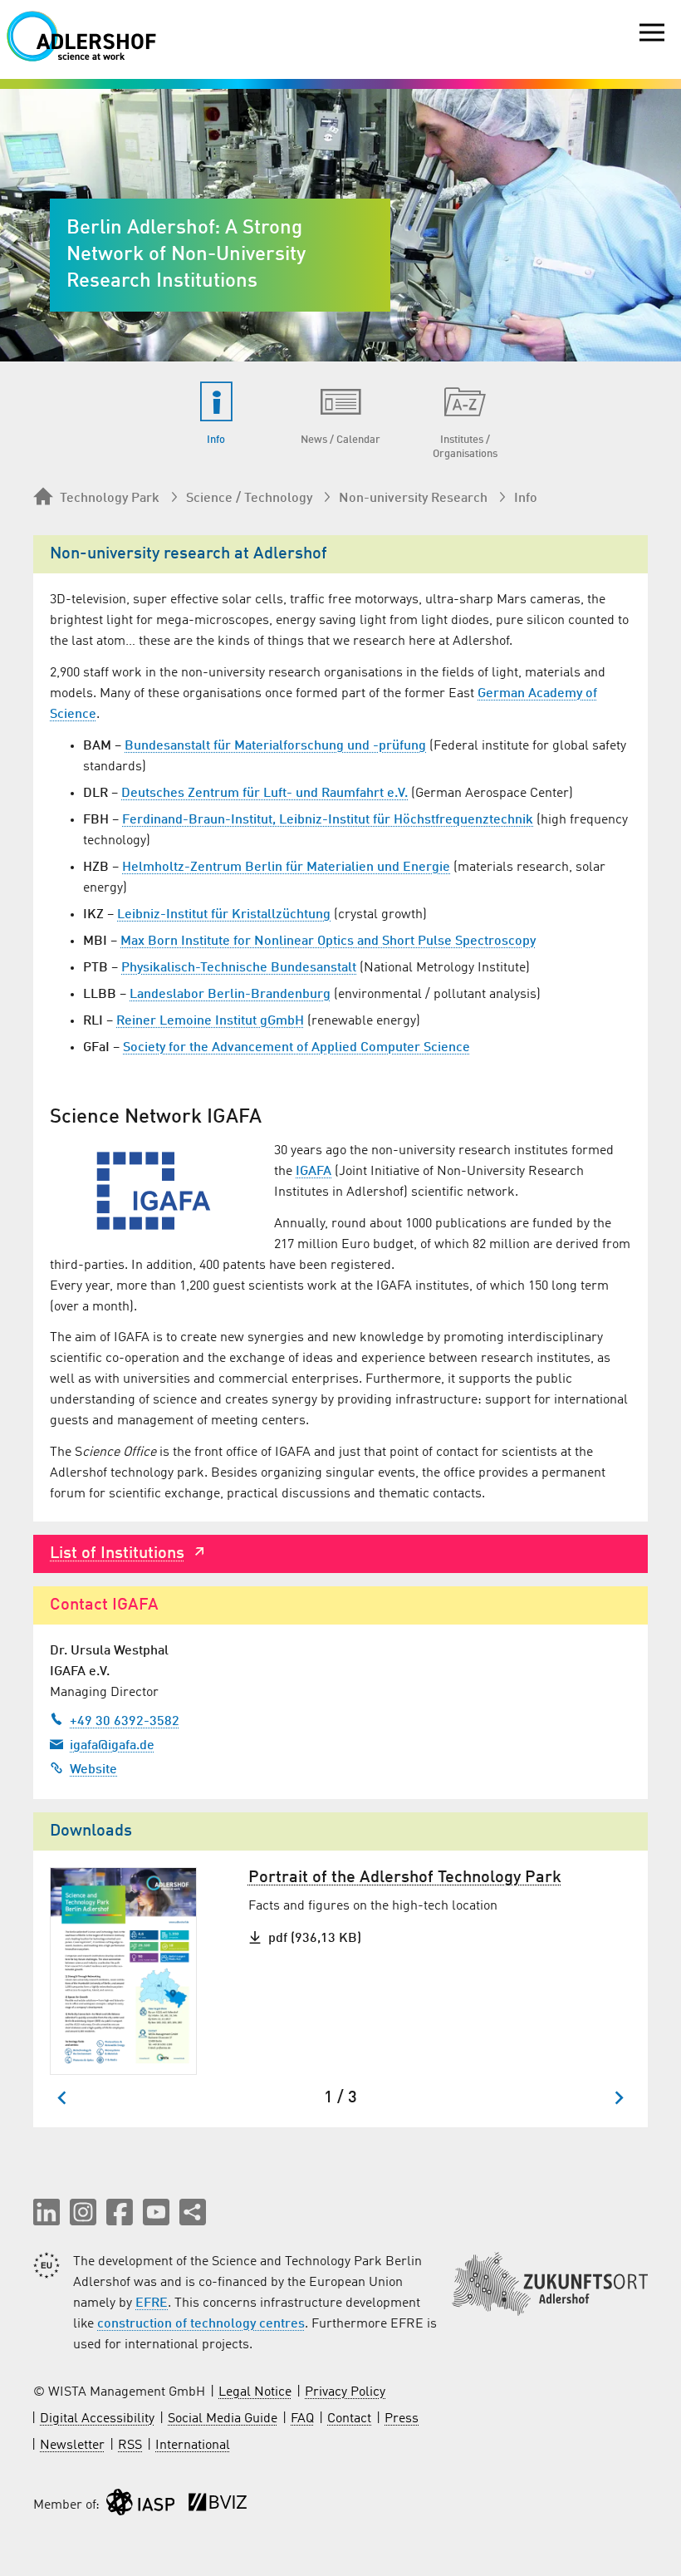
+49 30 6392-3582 (125, 1722)
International (193, 2446)
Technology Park (110, 499)
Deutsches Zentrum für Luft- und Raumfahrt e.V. (265, 794)
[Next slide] (618, 2098)
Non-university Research (413, 499)
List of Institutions (117, 1554)
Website (93, 1770)
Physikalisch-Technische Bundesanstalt (239, 968)
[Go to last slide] (63, 2098)
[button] (47, 2212)
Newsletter (72, 2446)
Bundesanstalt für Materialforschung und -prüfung (275, 746)
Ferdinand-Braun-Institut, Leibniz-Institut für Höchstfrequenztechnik (328, 820)
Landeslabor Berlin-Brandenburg (230, 995)
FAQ (302, 2419)
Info (526, 499)
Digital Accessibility (97, 2419)
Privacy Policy (345, 2392)
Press (402, 2419)
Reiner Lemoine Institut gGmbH (210, 1021)
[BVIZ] (218, 2506)
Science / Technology (249, 499)
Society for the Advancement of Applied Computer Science (296, 1048)
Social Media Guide (223, 2419)
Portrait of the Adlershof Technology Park (405, 1878)
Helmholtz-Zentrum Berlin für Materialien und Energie (286, 868)
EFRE (152, 2303)
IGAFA (314, 1172)
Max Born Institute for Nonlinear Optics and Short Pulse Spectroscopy (328, 941)
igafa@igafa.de (112, 1746)
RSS (130, 2446)
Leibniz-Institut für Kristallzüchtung (224, 915)
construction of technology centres (201, 2324)
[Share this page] (193, 2212)
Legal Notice (255, 2392)
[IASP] (140, 2506)
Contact (349, 2419)
